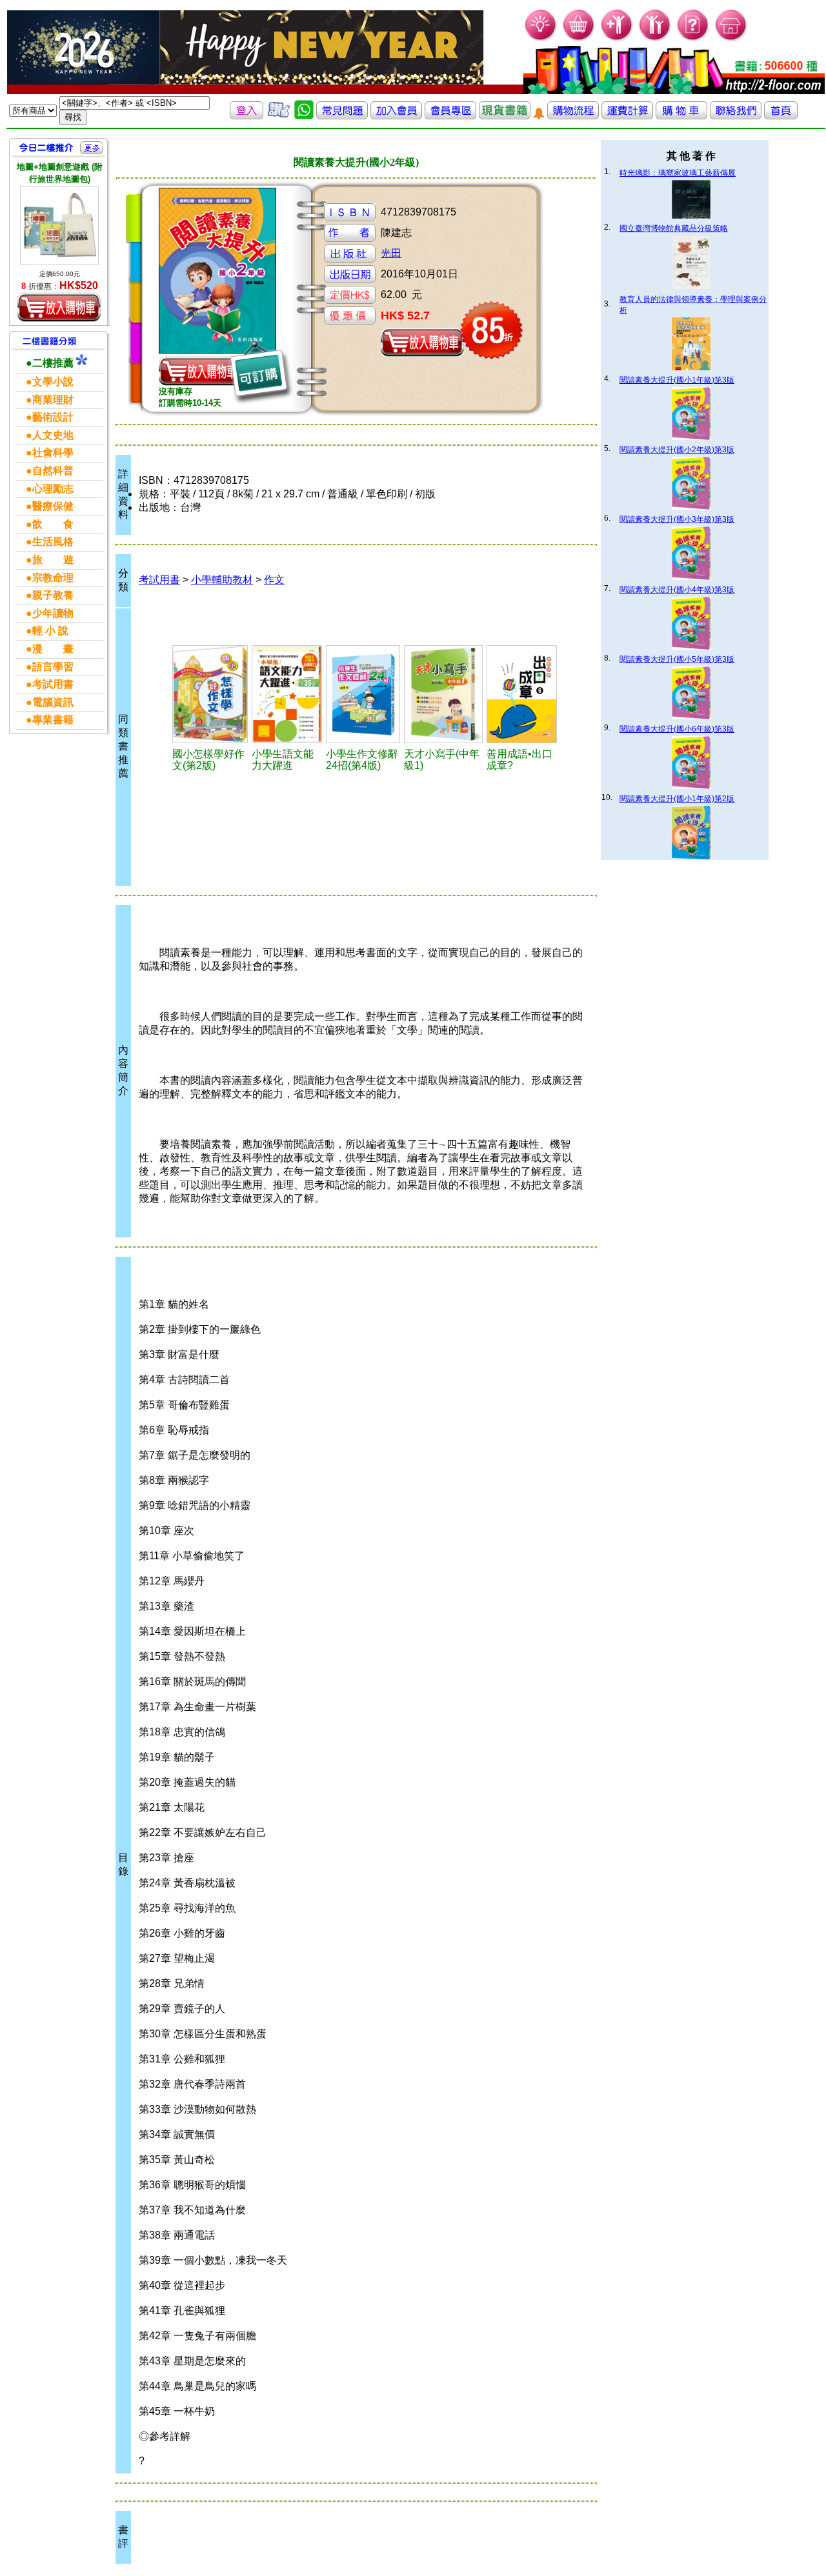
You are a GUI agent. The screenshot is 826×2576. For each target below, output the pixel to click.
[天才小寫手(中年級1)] (443, 694)
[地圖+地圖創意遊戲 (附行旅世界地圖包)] (59, 226)
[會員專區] (450, 116)
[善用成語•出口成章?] (522, 694)
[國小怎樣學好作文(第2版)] (210, 694)
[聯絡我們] (736, 116)
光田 (391, 253)
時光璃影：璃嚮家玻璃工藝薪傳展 (678, 173)
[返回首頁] (781, 116)
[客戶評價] (279, 116)
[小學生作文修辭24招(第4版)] (363, 694)
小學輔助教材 (222, 580)
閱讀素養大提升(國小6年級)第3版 (677, 729)
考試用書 (159, 580)
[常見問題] (693, 39)
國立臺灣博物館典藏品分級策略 (674, 228)
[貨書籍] (505, 116)
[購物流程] (573, 116)
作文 (274, 580)
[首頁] (731, 39)
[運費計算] (627, 116)
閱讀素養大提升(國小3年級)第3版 (677, 519)
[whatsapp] (304, 116)
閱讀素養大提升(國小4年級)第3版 (677, 590)
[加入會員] (617, 39)
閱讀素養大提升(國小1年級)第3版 (677, 380)
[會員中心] (655, 39)
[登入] (247, 116)
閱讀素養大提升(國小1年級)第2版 (677, 799)
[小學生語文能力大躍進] (287, 694)
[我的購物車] (579, 39)
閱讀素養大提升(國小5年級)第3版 (677, 659)
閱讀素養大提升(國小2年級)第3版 (677, 450)
